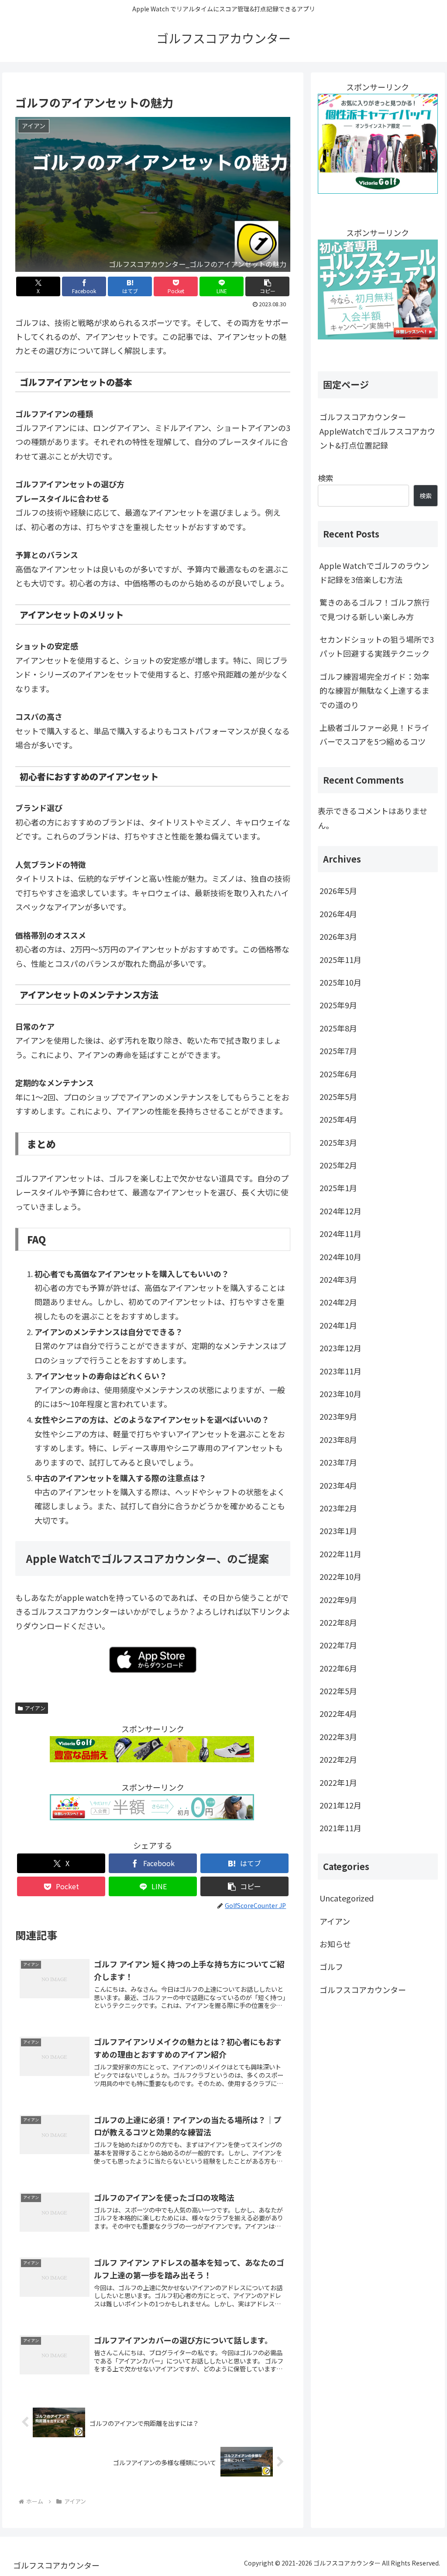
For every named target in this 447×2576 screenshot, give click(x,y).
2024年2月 (338, 1302)
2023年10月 (340, 1394)
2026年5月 (338, 891)
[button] (267, 286)
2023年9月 (338, 1416)
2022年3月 (338, 1737)
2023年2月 (338, 1508)
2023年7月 (338, 1462)
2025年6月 (338, 1074)
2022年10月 (340, 1576)
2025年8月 (338, 1028)
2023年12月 (340, 1348)
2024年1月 (338, 1325)
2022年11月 (340, 1554)
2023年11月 (340, 1371)
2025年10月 (340, 982)
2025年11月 (340, 959)
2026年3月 (338, 936)
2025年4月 (338, 1119)
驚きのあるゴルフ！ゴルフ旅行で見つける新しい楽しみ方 (375, 609)
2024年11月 (340, 1233)
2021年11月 (340, 1828)
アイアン (35, 1708)
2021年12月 (340, 1805)
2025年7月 (338, 1051)
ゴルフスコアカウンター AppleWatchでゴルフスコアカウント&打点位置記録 (377, 431)
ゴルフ (331, 1966)
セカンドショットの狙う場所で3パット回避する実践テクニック (377, 646)
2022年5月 (338, 1691)
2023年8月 (338, 1439)
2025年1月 (338, 1188)
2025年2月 (338, 1165)
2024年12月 (340, 1211)
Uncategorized (347, 1898)
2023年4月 (338, 1485)
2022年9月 (338, 1600)
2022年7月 (338, 1645)
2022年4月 (338, 1713)
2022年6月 (338, 1668)
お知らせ (335, 1944)
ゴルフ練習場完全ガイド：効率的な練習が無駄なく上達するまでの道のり (375, 690)
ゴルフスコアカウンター (363, 1990)
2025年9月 (338, 1005)
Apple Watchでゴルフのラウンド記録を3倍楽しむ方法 (374, 572)
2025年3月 (338, 1142)
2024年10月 (340, 1257)
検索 (326, 478)
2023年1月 (338, 1531)
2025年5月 (338, 1096)
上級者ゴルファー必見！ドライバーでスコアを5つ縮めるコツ (375, 734)
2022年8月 (338, 1622)
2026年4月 (338, 914)
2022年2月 (338, 1759)
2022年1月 (338, 1782)
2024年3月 (338, 1279)
